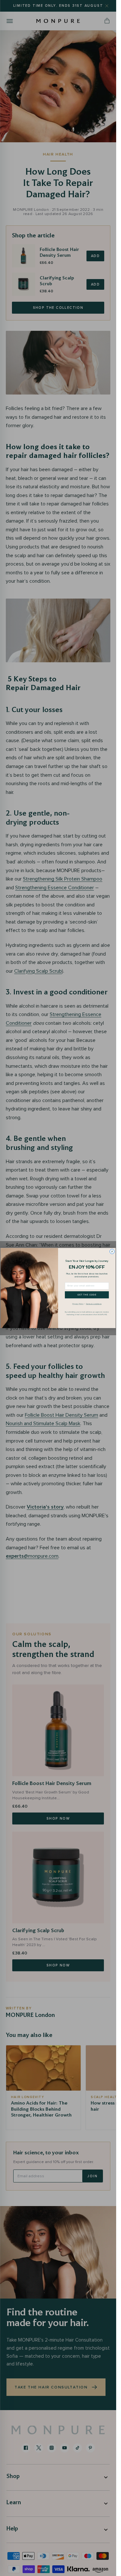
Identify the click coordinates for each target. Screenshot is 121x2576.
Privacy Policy (78, 1304)
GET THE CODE (87, 1295)
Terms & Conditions (94, 1304)
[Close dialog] (112, 1252)
